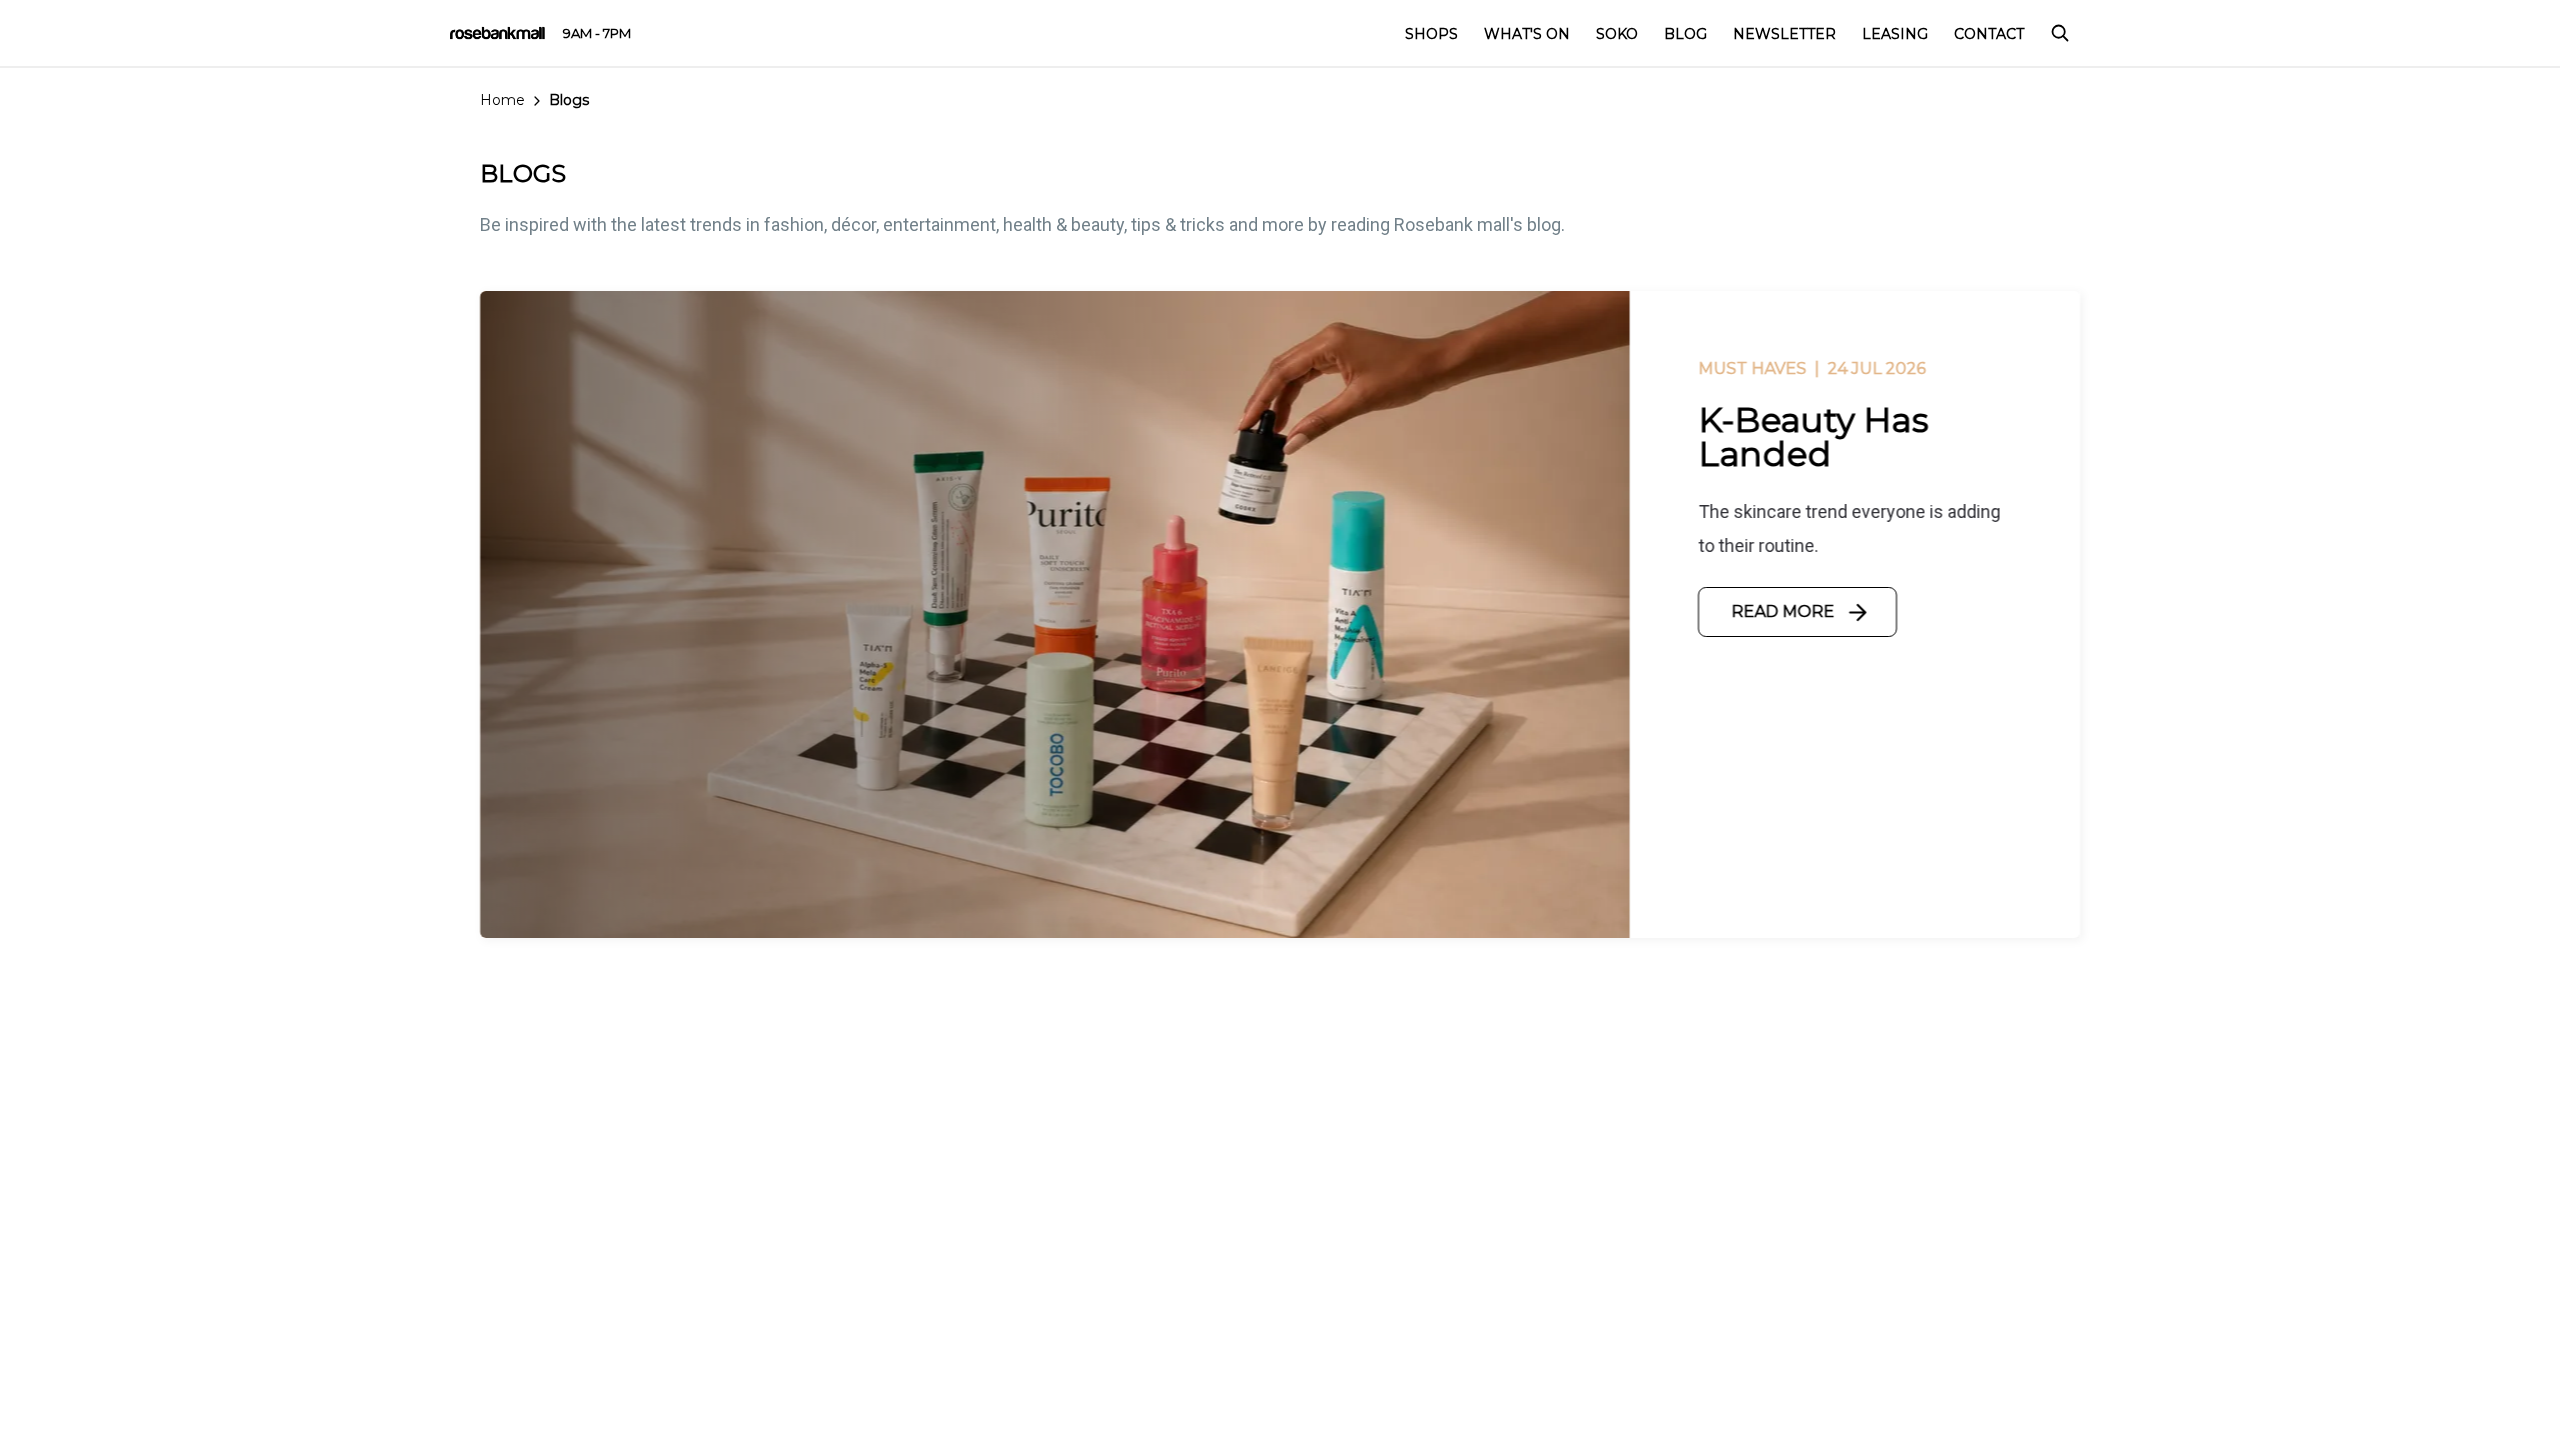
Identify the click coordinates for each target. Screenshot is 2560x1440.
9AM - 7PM (597, 33)
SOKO (1617, 34)
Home (502, 100)
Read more (1782, 611)
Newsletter (1784, 34)
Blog (1685, 34)
